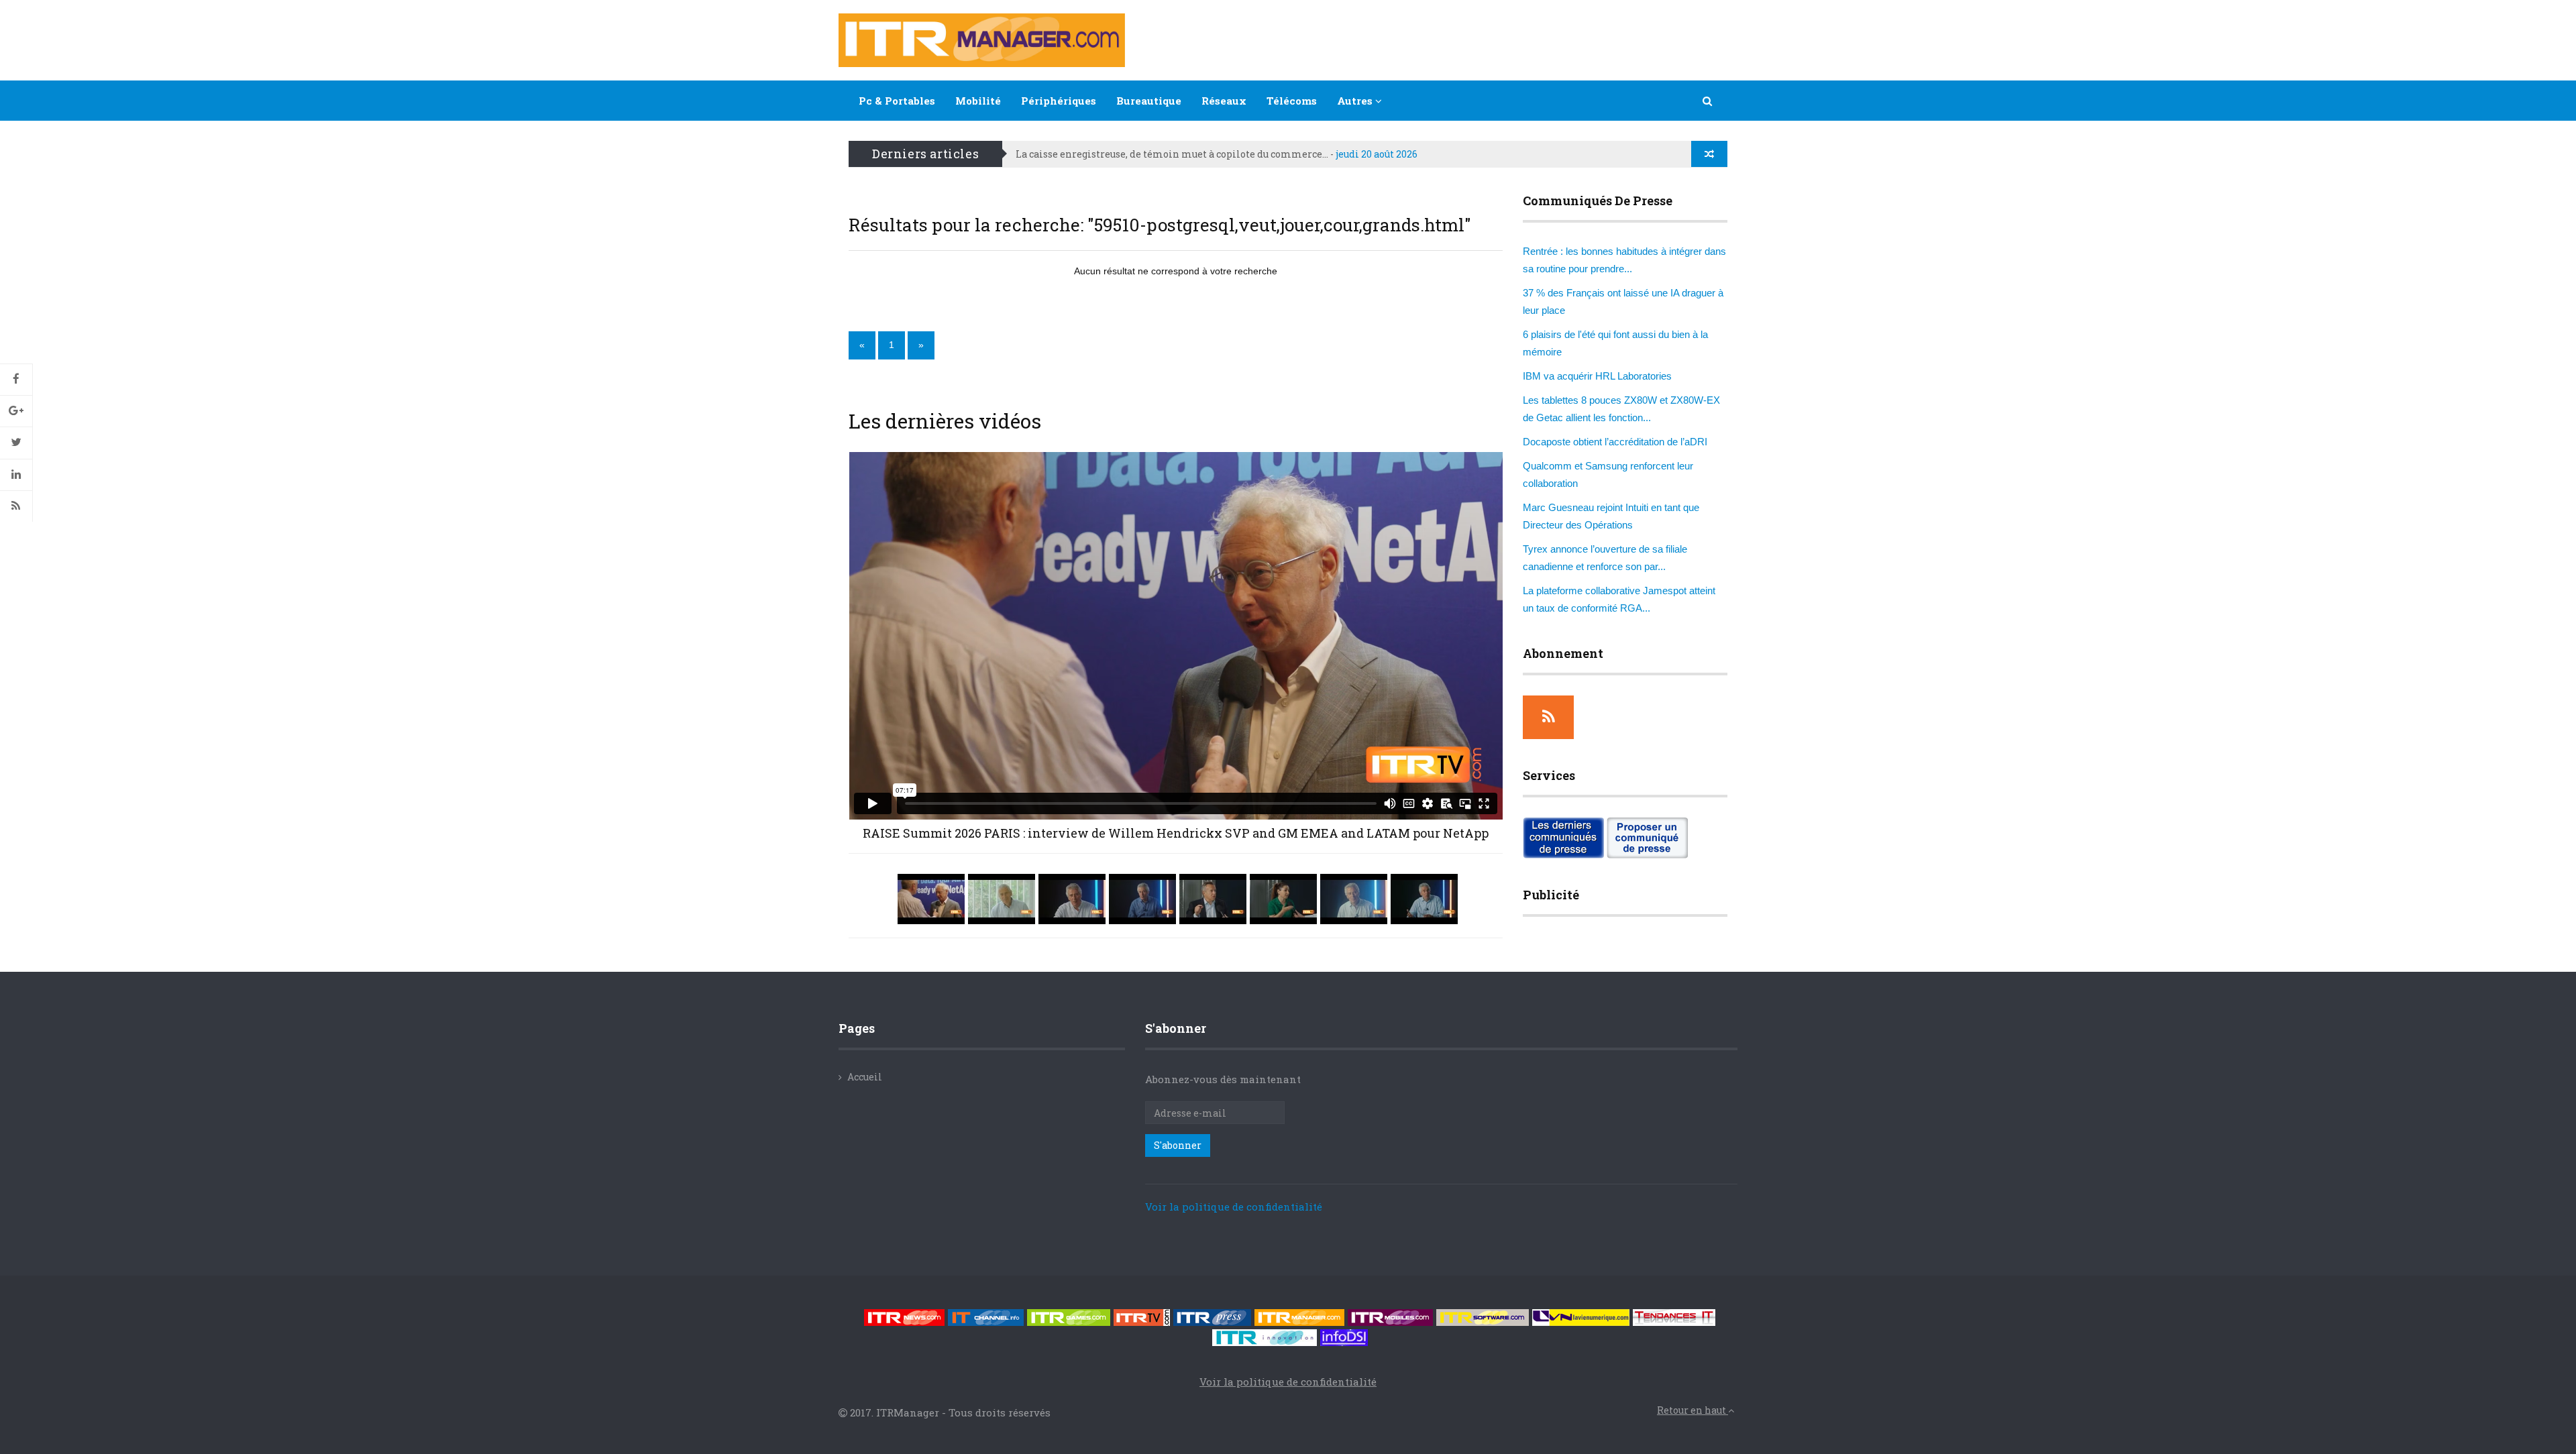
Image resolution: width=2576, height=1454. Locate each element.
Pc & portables (897, 101)
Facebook (16, 380)
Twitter (16, 443)
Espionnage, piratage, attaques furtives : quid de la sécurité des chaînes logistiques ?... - (1271, 154)
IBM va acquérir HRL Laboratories (1597, 376)
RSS (16, 506)
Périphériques (1059, 101)
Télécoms (1292, 101)
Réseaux (1224, 101)
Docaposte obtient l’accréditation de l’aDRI (1615, 442)
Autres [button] (1356, 101)
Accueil (865, 1077)
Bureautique (1149, 101)
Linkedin (16, 475)
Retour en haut (1693, 1410)
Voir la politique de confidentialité (1234, 1207)
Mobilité (978, 101)
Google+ (16, 411)
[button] (1708, 101)
